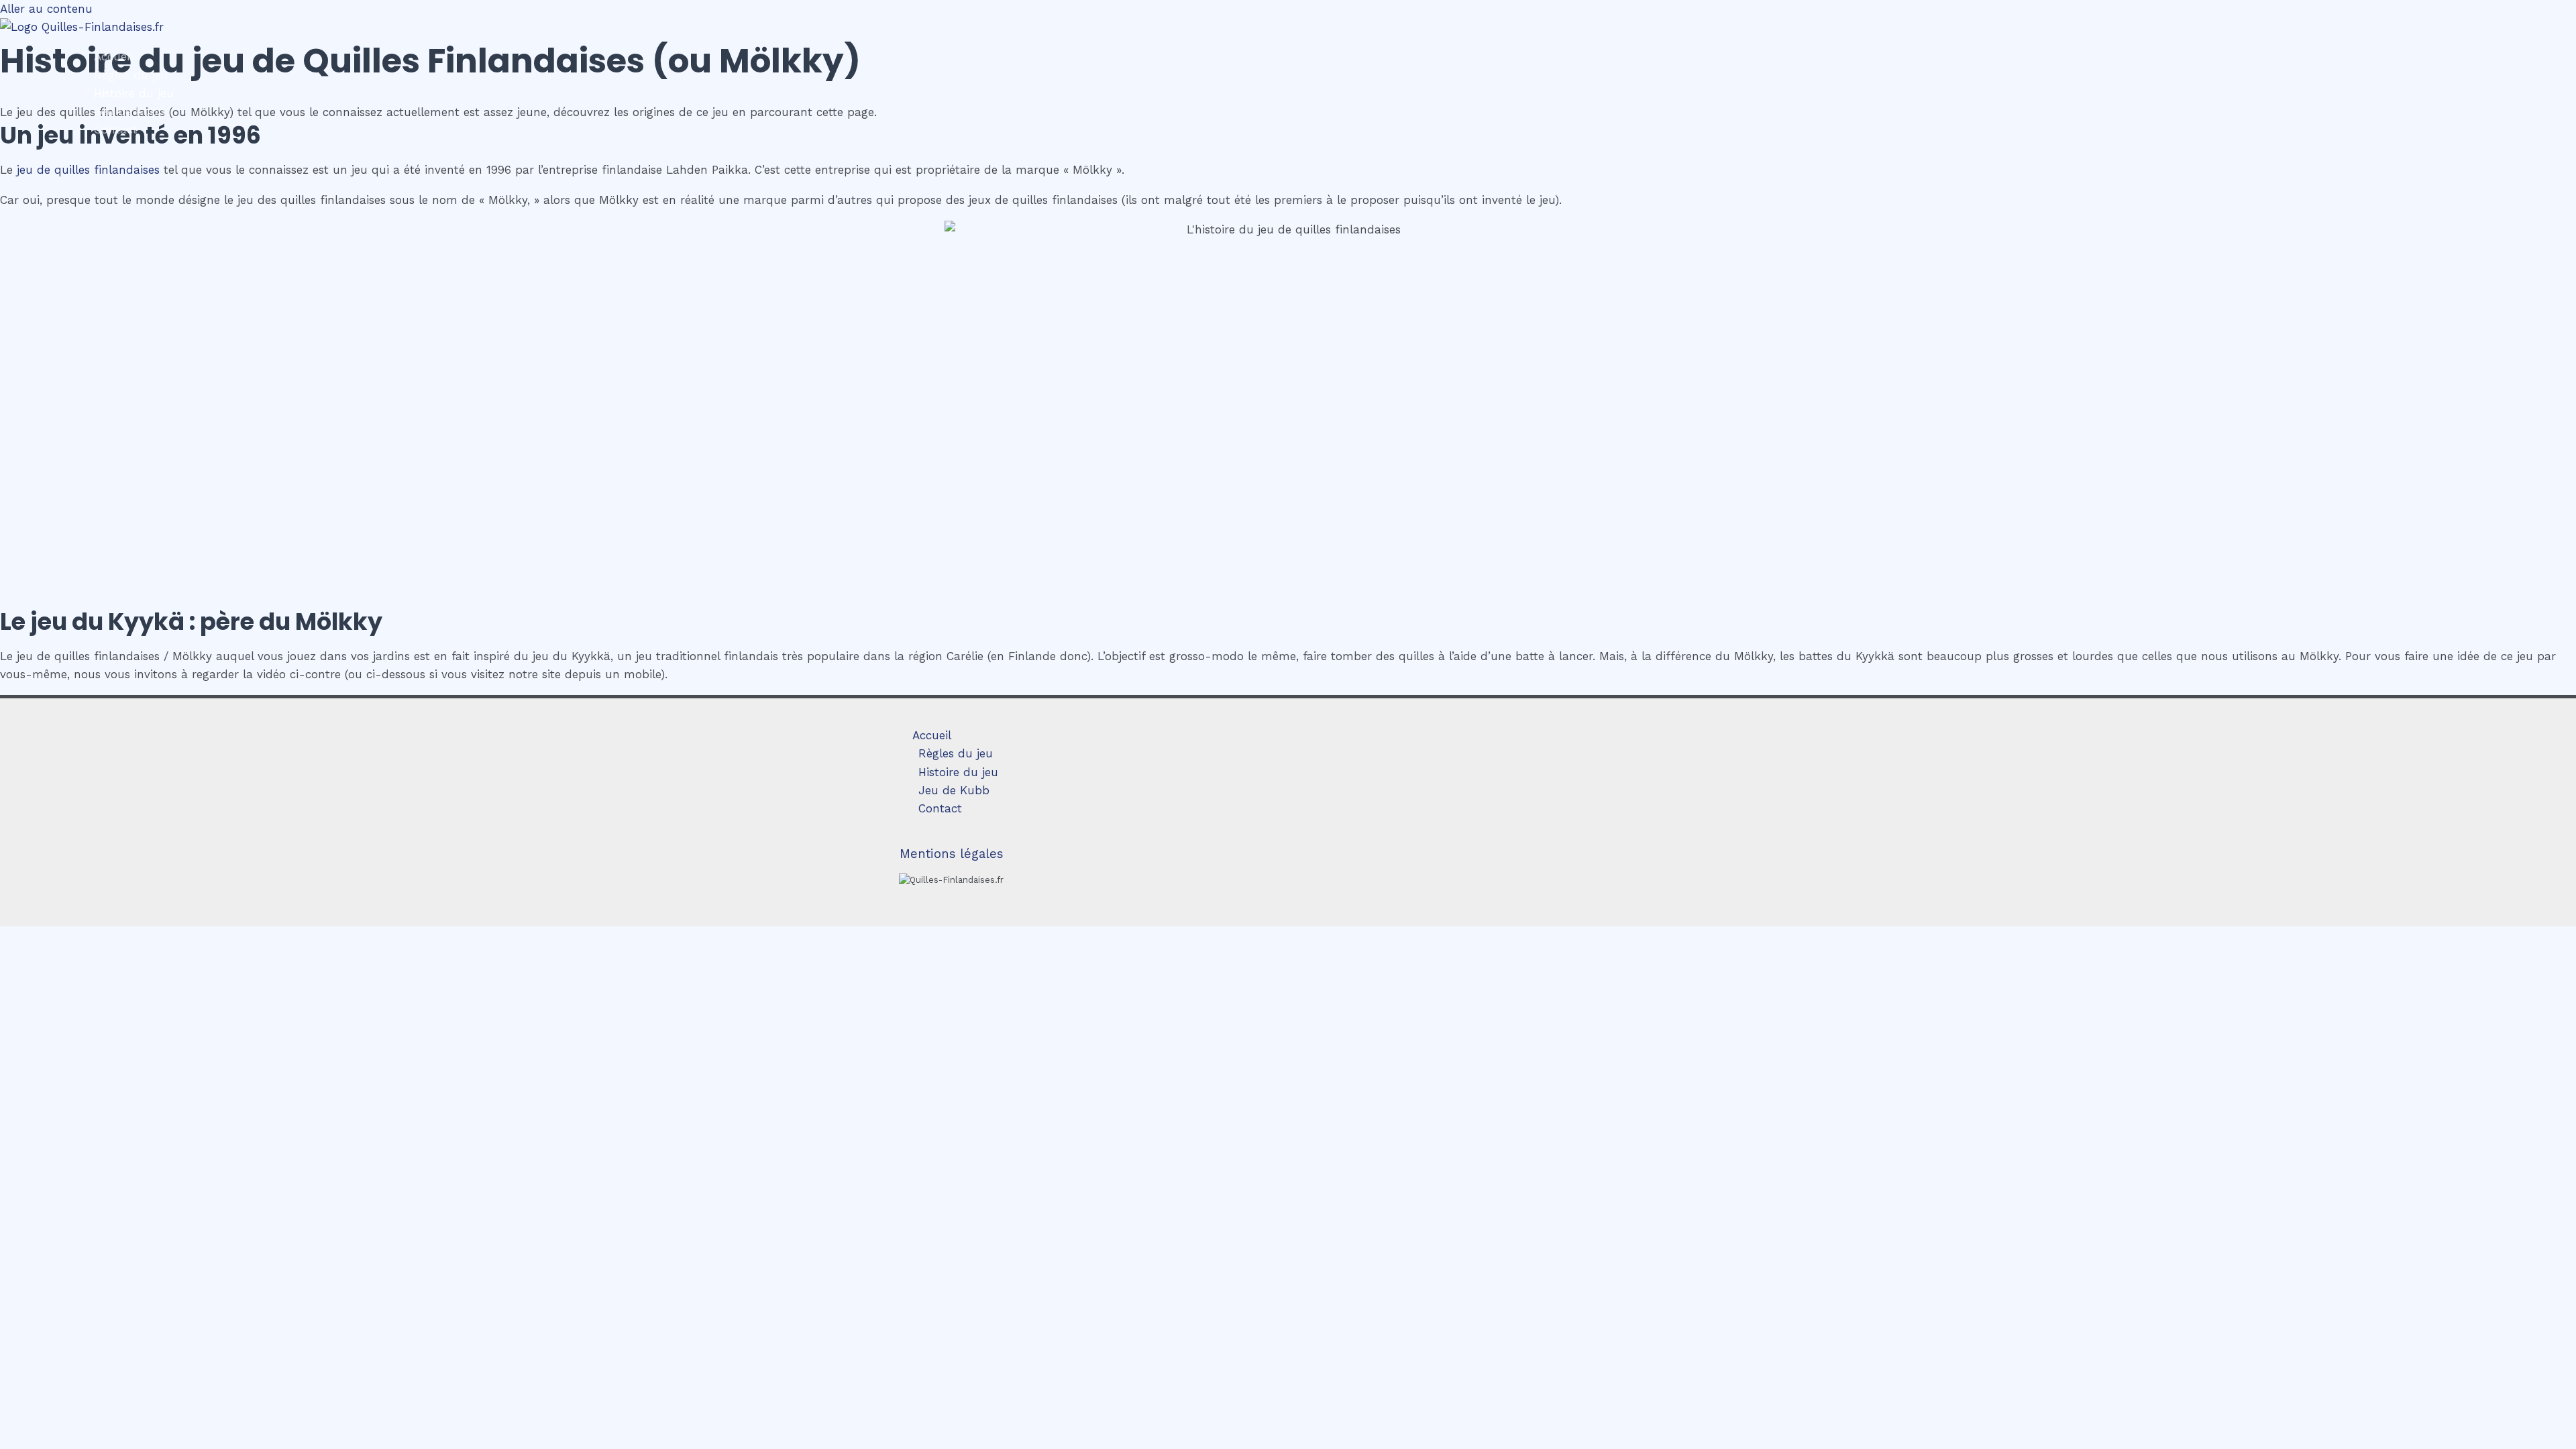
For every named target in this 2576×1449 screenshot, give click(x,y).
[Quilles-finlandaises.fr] (82, 27)
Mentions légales (952, 854)
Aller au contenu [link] (46, 9)
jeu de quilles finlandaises (88, 170)
